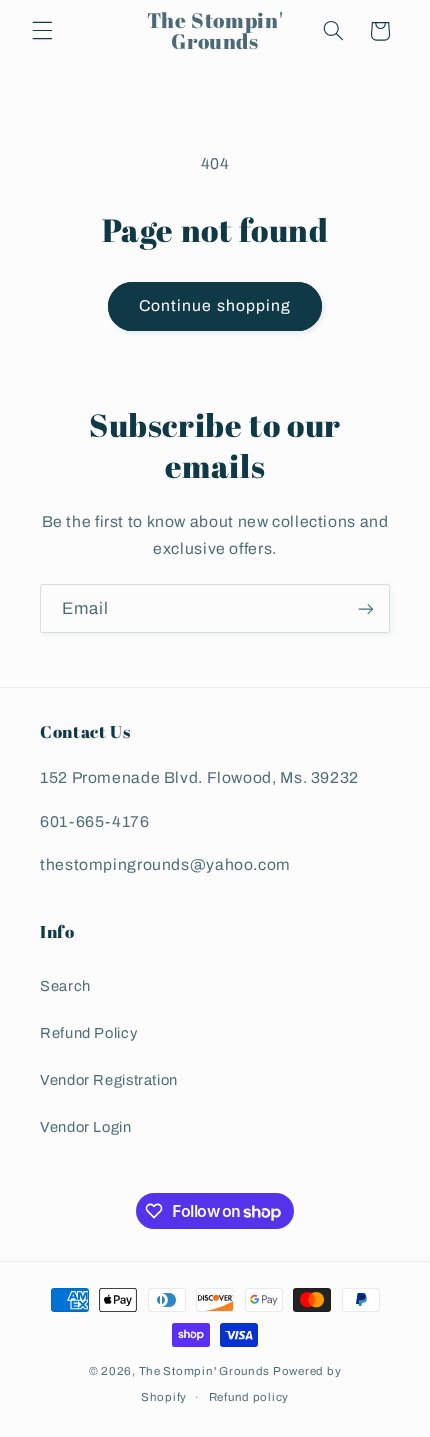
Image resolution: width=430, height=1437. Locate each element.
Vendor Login (86, 1127)
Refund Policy (88, 1033)
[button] (42, 31)
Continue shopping (215, 305)
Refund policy (249, 1397)
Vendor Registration (109, 1080)
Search (65, 986)
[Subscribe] (366, 608)
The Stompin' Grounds (205, 1371)
